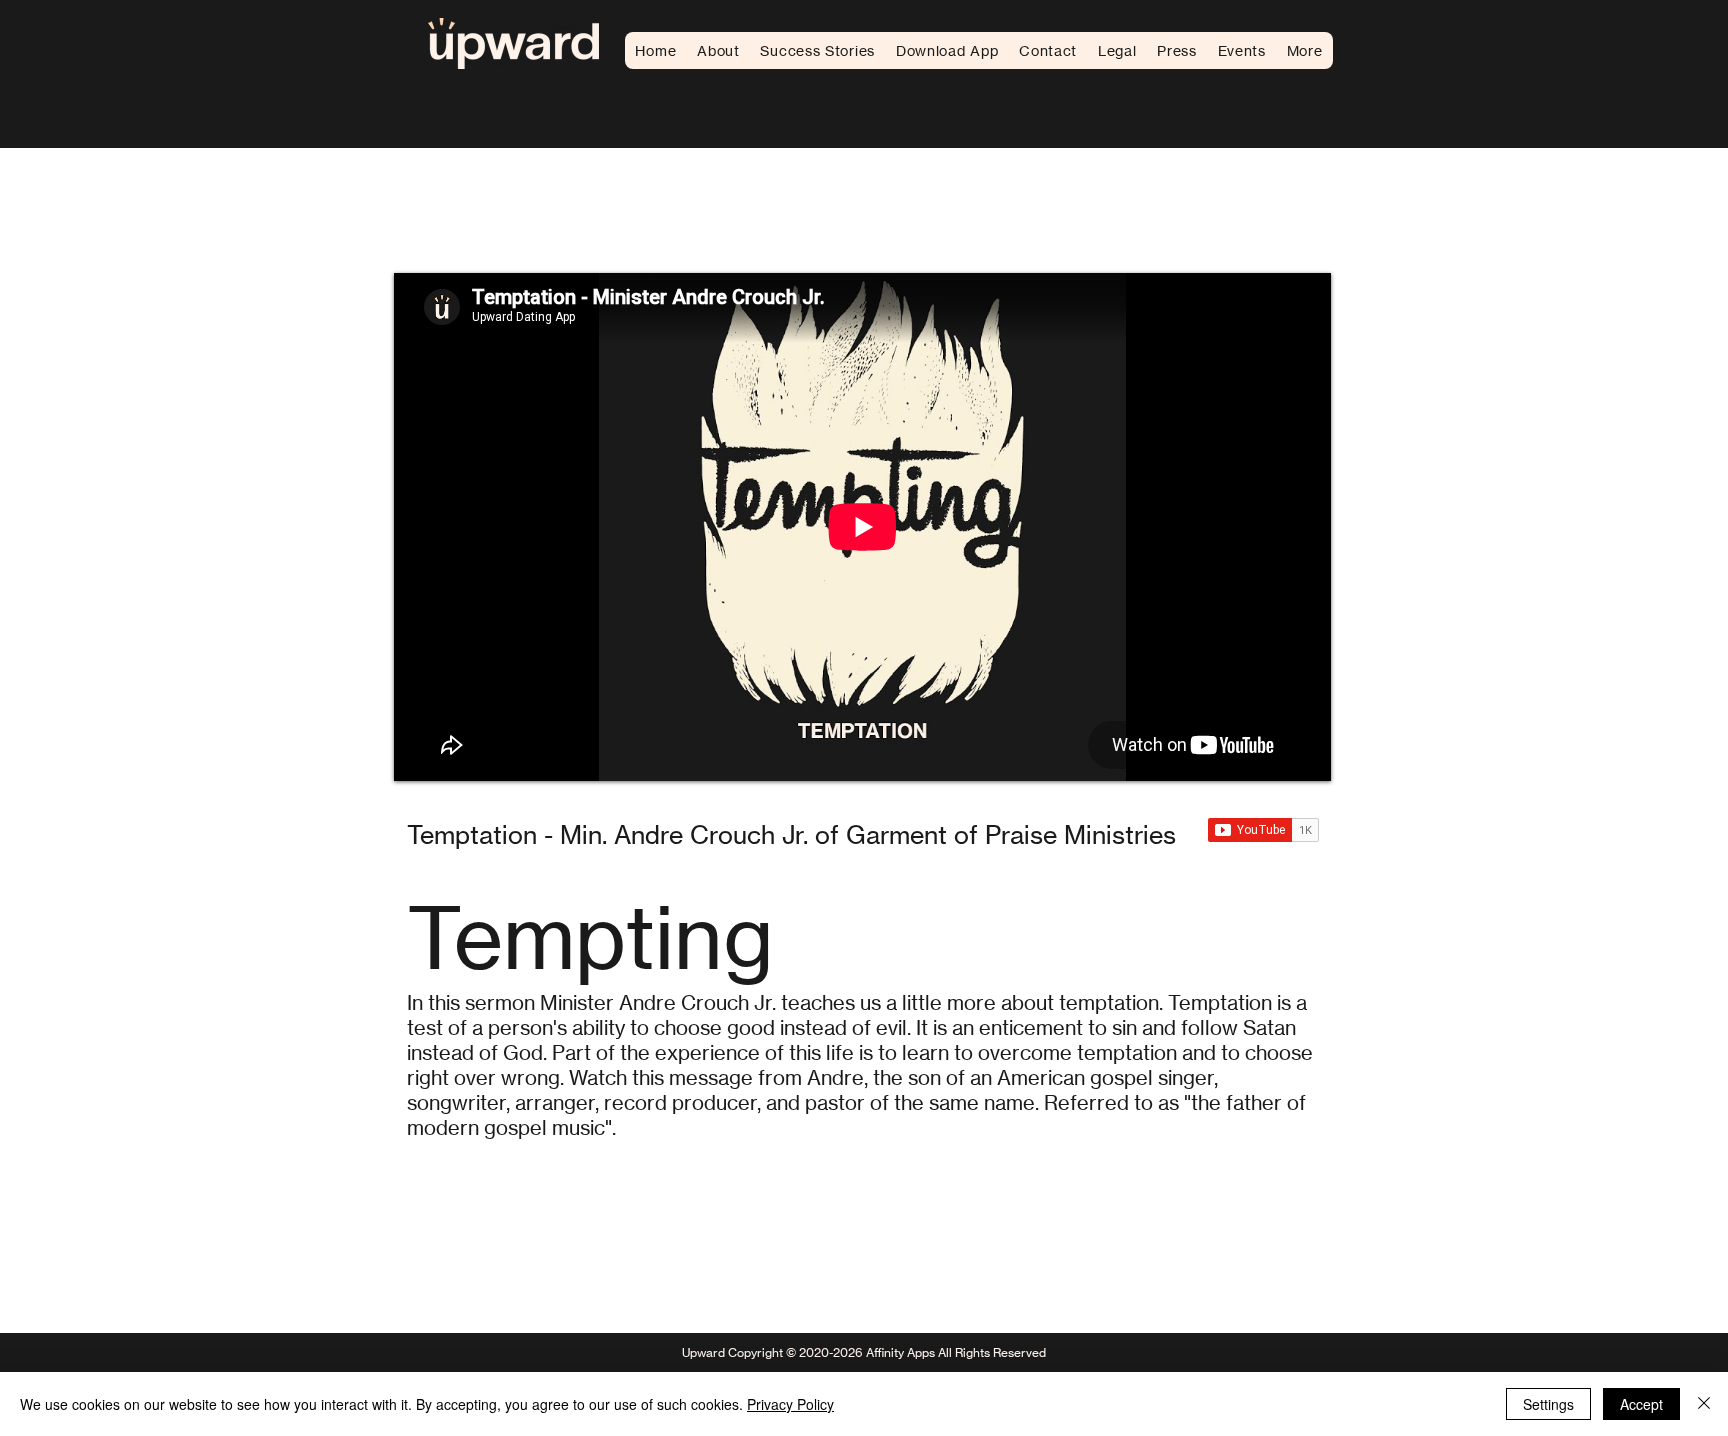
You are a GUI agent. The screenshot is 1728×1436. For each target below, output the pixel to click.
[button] (1116, 50)
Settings (1548, 1404)
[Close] (1704, 1404)
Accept (1641, 1404)
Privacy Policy (790, 1404)
